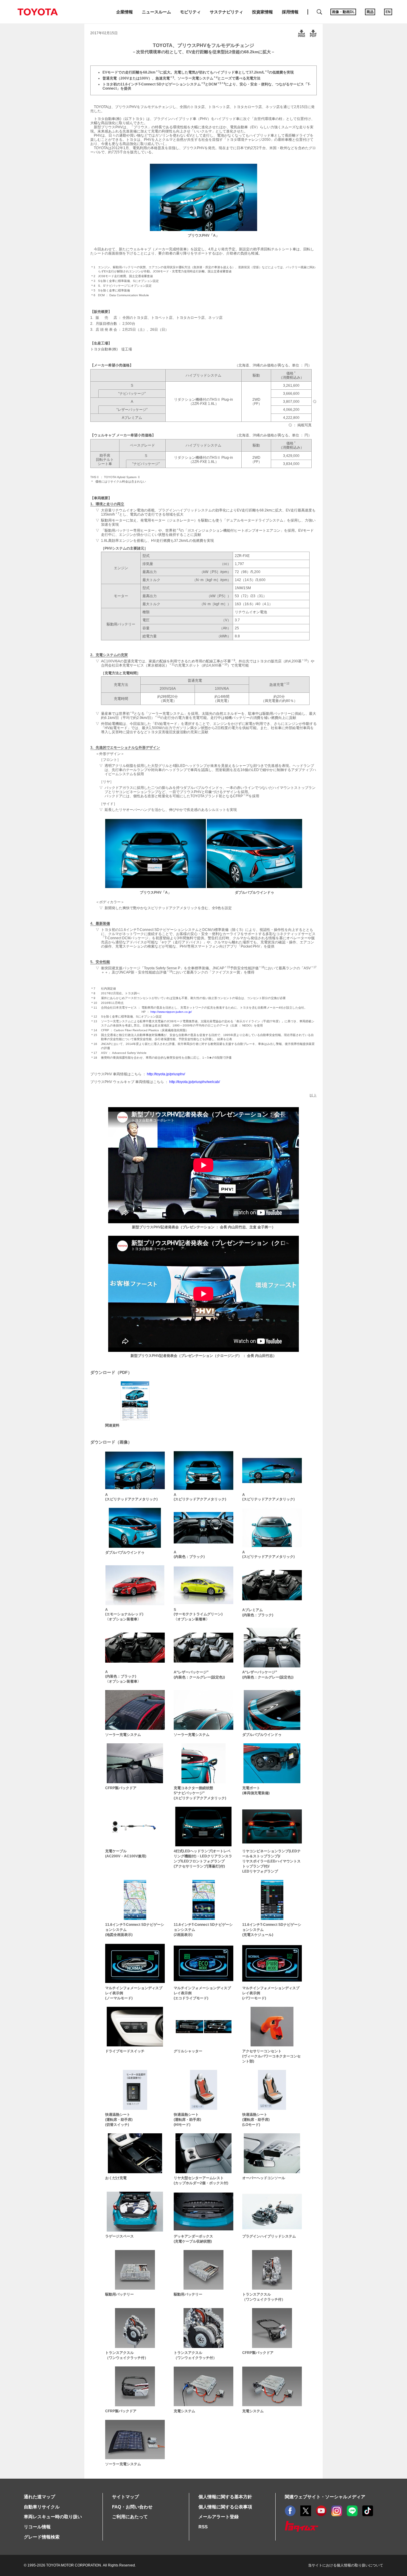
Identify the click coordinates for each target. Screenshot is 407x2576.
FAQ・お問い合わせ (132, 2507)
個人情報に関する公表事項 (225, 2507)
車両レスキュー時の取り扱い (53, 2517)
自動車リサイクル (42, 2507)
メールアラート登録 (219, 2517)
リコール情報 (37, 2527)
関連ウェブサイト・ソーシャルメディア (325, 2497)
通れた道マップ (39, 2497)
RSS (203, 2527)
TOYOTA (38, 12)
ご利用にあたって (130, 2517)
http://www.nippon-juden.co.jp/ (171, 1012)
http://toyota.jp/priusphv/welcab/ (195, 1082)
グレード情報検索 (42, 2537)
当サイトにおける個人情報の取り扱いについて (346, 2565)
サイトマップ (125, 2497)
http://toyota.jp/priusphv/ (166, 1074)
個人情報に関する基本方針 (225, 2497)
